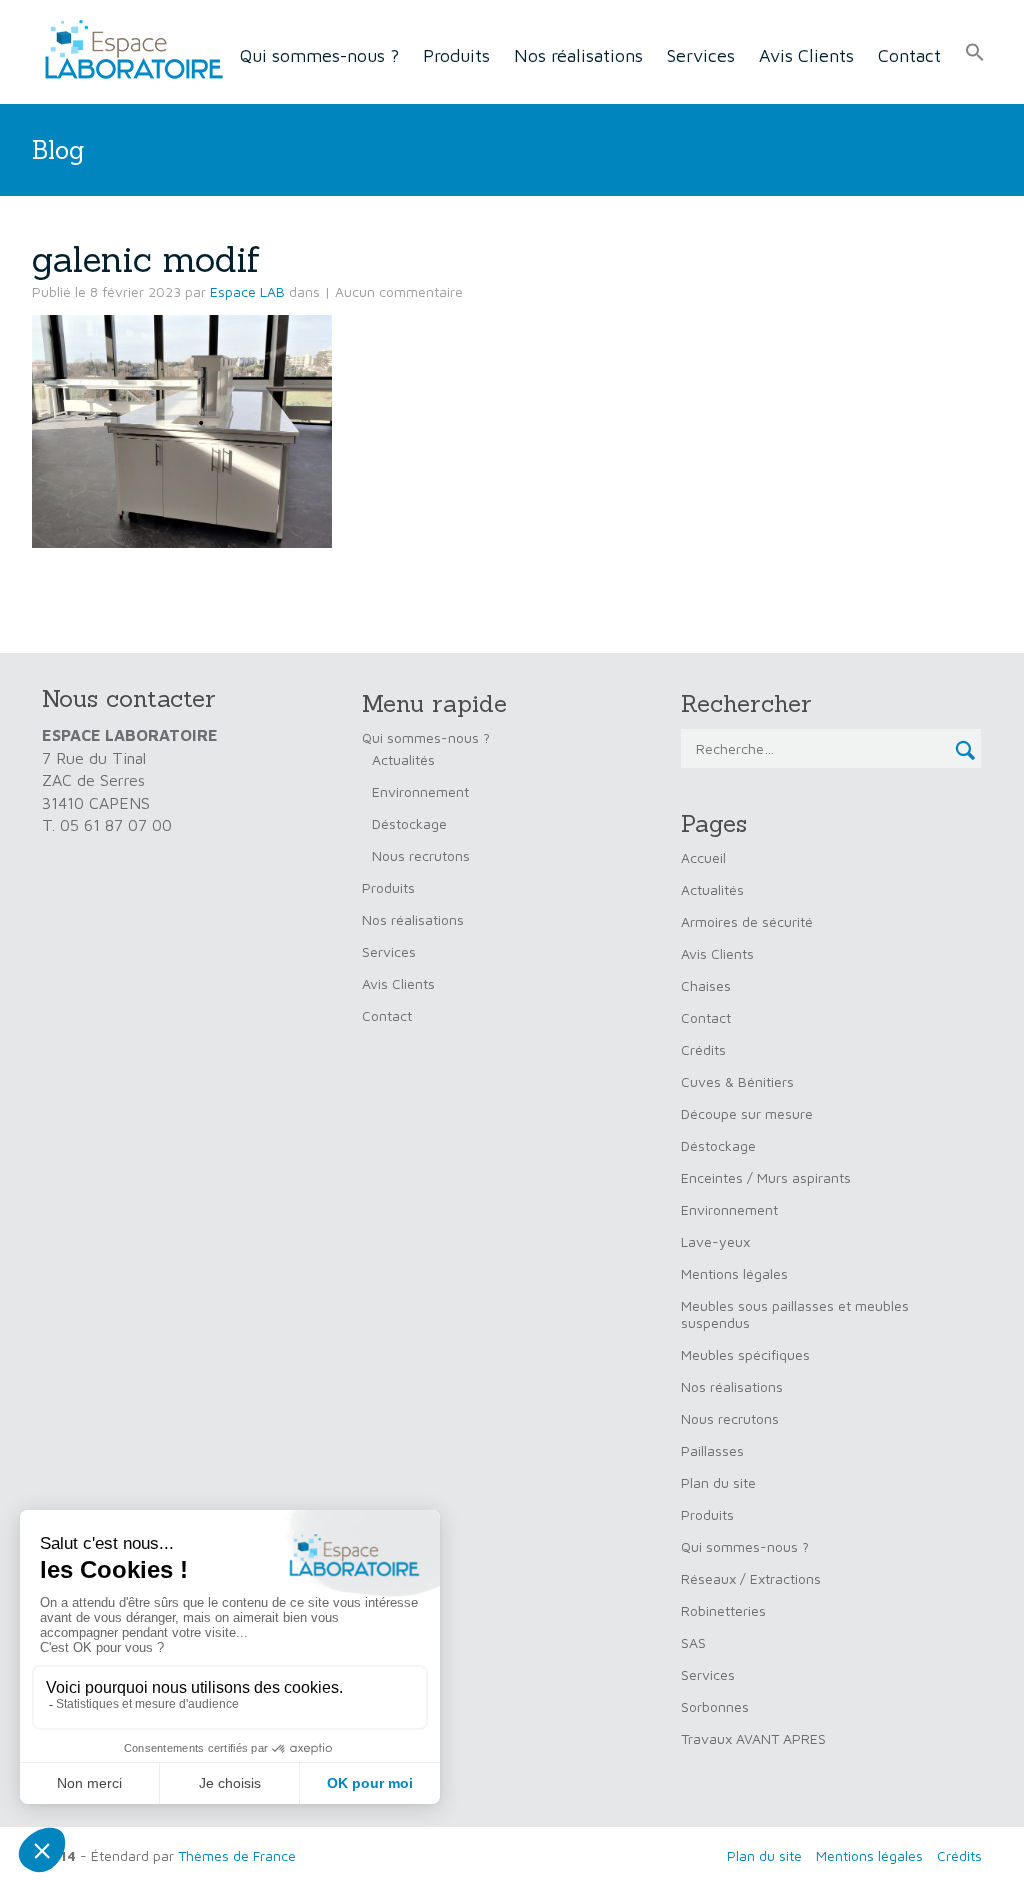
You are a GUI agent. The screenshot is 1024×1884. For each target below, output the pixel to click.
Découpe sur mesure (747, 1113)
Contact (909, 55)
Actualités (403, 759)
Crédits (703, 1049)
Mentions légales (734, 1273)
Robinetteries (723, 1610)
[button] (975, 53)
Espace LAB (247, 291)
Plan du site (718, 1482)
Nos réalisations (578, 55)
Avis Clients (806, 55)
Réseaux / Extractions (751, 1578)
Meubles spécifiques (745, 1354)
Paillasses (712, 1450)
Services (701, 55)
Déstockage (409, 823)
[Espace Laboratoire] (128, 50)
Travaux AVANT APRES (753, 1738)
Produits (456, 55)
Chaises (706, 985)
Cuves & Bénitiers (737, 1081)
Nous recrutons (421, 855)
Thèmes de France (237, 1855)
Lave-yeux (715, 1241)
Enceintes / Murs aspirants (766, 1177)
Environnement (420, 791)
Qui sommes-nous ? (319, 55)
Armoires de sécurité (747, 921)
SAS (693, 1642)
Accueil (703, 857)
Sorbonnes (715, 1706)
